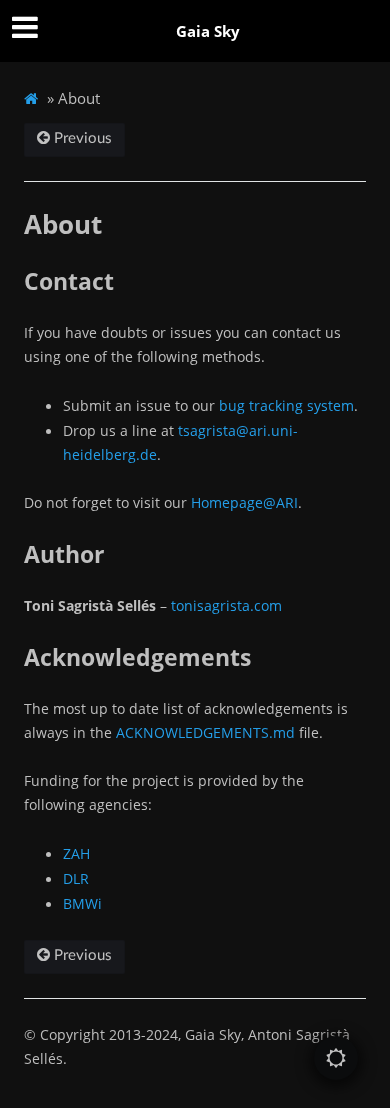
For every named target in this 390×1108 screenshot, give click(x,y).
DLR (76, 878)
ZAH (76, 853)
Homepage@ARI (244, 502)
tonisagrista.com (226, 605)
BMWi (82, 903)
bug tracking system (286, 405)
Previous (81, 138)
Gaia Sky (208, 31)
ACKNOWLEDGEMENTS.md (205, 732)
